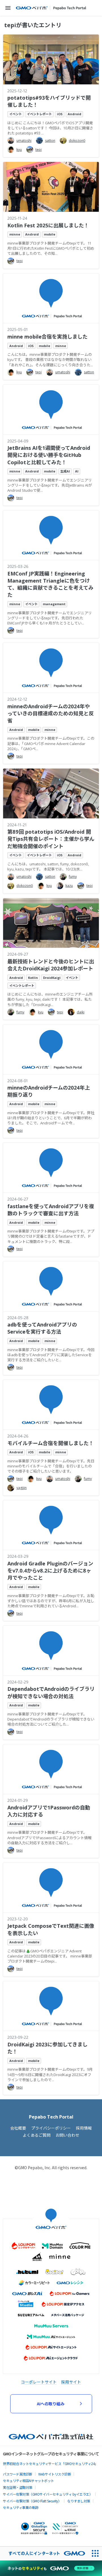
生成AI (65, 471)
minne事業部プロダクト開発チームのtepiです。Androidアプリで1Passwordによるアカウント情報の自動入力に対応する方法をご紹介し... (49, 1837)
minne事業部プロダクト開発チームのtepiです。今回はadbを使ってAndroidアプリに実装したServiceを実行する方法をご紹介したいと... (51, 1355)
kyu (19, 150)
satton (50, 141)
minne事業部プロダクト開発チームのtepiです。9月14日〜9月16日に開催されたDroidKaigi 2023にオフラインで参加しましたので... (50, 2074)
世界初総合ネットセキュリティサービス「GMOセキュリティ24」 (50, 2463)
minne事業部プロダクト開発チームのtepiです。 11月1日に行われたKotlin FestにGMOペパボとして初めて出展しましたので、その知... (51, 248)
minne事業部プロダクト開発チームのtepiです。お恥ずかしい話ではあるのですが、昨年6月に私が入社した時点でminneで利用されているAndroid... (51, 1601)
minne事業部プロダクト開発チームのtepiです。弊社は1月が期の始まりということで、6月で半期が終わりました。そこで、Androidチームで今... (51, 1118)
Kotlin (33, 978)
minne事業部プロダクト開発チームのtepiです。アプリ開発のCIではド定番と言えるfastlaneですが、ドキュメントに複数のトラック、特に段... (51, 1236)
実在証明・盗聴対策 (18, 2487)
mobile (50, 234)
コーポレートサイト (39, 2382)
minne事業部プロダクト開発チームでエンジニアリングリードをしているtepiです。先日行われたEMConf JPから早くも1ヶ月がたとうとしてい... (50, 618)
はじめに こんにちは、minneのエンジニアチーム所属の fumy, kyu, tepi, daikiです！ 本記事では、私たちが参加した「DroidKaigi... (50, 999)
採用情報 (84, 2128)
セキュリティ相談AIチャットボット (28, 2480)
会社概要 (18, 2128)
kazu (69, 886)
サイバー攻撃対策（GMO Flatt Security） (32, 2501)
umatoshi (24, 141)
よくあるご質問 (37, 2135)
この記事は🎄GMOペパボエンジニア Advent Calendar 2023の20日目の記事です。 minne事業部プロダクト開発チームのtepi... (50, 1956)
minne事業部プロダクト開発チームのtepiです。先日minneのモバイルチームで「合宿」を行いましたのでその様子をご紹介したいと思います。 (51, 1466)
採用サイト (71, 2382)
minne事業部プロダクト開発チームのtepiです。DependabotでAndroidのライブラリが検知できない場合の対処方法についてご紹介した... (51, 1719)
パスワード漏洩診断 (18, 2474)
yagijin (22, 1488)
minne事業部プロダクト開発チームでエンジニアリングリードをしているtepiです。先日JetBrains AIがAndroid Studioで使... (50, 485)
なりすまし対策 (79, 2501)
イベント (16, 114)
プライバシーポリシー (51, 2128)
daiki (81, 1012)
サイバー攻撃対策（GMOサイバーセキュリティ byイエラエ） (48, 2494)
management (54, 604)
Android (75, 114)
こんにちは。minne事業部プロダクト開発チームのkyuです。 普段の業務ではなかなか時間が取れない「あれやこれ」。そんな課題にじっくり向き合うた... (50, 360)
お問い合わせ (67, 2135)
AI (77, 471)
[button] (8, 8)
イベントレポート (39, 114)
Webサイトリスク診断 (55, 2474)
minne (15, 234)
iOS (60, 114)
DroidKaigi (52, 978)
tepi (39, 150)
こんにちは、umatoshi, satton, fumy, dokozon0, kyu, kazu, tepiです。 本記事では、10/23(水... (48, 866)
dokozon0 (77, 141)
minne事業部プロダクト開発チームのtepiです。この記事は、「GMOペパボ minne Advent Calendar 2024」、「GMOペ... (51, 743)
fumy (73, 877)
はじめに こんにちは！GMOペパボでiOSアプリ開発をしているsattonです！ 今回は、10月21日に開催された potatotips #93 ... (50, 128)
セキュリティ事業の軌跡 (21, 2507)
